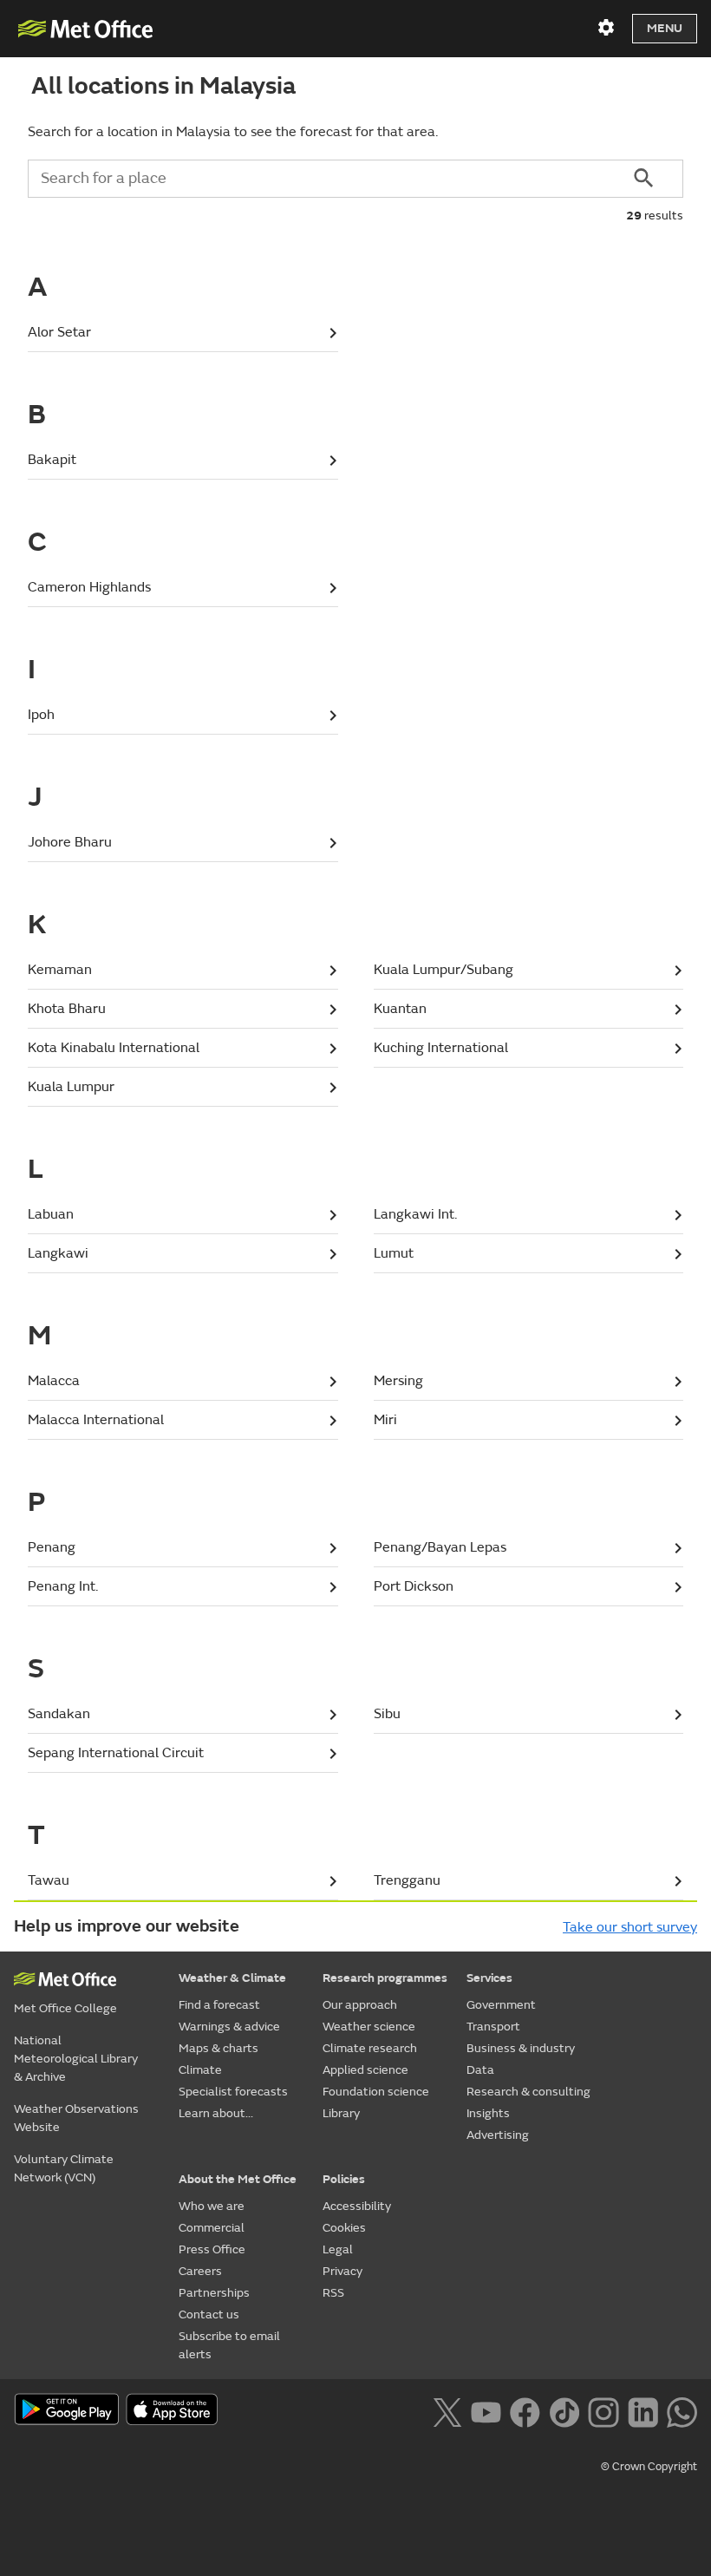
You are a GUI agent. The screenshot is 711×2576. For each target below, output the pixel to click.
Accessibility (357, 2206)
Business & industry (521, 2048)
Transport (493, 2027)
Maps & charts (219, 2048)
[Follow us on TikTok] (564, 2410)
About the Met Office (238, 2179)
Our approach (360, 2005)
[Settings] (606, 28)
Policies (344, 2179)
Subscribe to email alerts (229, 2345)
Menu (665, 28)
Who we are (212, 2206)
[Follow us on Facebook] (525, 2410)
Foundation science (376, 2092)
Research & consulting (528, 2092)
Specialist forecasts (233, 2092)
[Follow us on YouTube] (486, 2410)
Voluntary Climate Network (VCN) (64, 2168)
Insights (488, 2113)
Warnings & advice (229, 2027)
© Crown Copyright (649, 2467)
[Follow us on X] (447, 2410)
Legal (338, 2249)
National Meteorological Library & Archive (76, 2059)
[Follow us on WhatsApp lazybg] (682, 2410)
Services (489, 1978)
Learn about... (216, 2113)
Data (480, 2070)
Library (341, 2113)
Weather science (369, 2027)
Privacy (342, 2271)
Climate (200, 2070)
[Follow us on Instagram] (603, 2410)
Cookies (344, 2228)
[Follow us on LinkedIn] (643, 2410)
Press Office (212, 2249)
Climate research (370, 2048)
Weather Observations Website (76, 2118)
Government (501, 2005)
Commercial (212, 2228)
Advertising (498, 2135)
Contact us (209, 2314)
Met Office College (65, 2008)
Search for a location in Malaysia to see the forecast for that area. (233, 132)
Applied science (365, 2070)
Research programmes (385, 1978)
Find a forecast (219, 2005)
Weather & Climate (232, 1978)
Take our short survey (630, 1927)
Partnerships (214, 2293)
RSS (333, 2293)
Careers (200, 2271)
